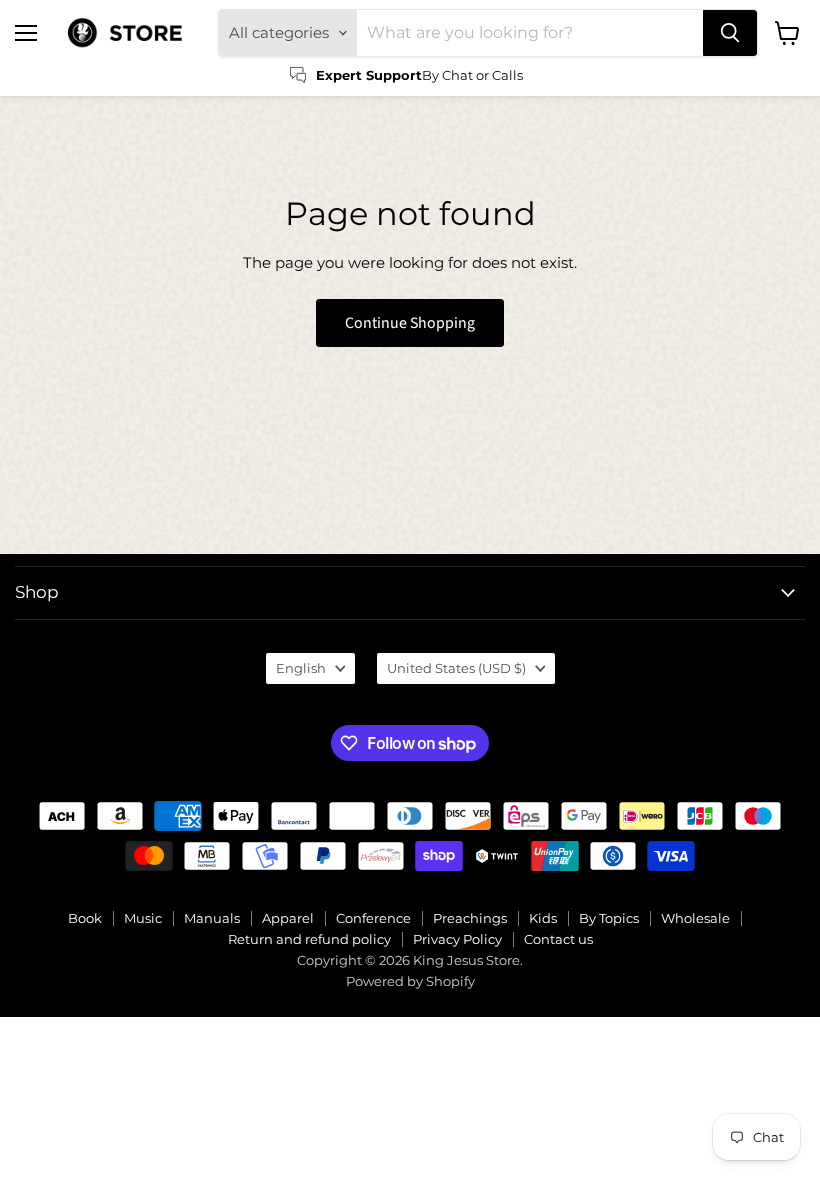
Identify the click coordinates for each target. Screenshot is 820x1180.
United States (456, 668)
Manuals (212, 918)
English (301, 668)
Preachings (470, 918)
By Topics (609, 918)
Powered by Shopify (410, 981)
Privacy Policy (457, 939)
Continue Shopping (410, 323)
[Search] (730, 33)
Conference (373, 918)
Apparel (288, 918)
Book (85, 918)
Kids (543, 918)
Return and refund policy (309, 939)
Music (143, 918)
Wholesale (695, 918)
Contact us (558, 939)
